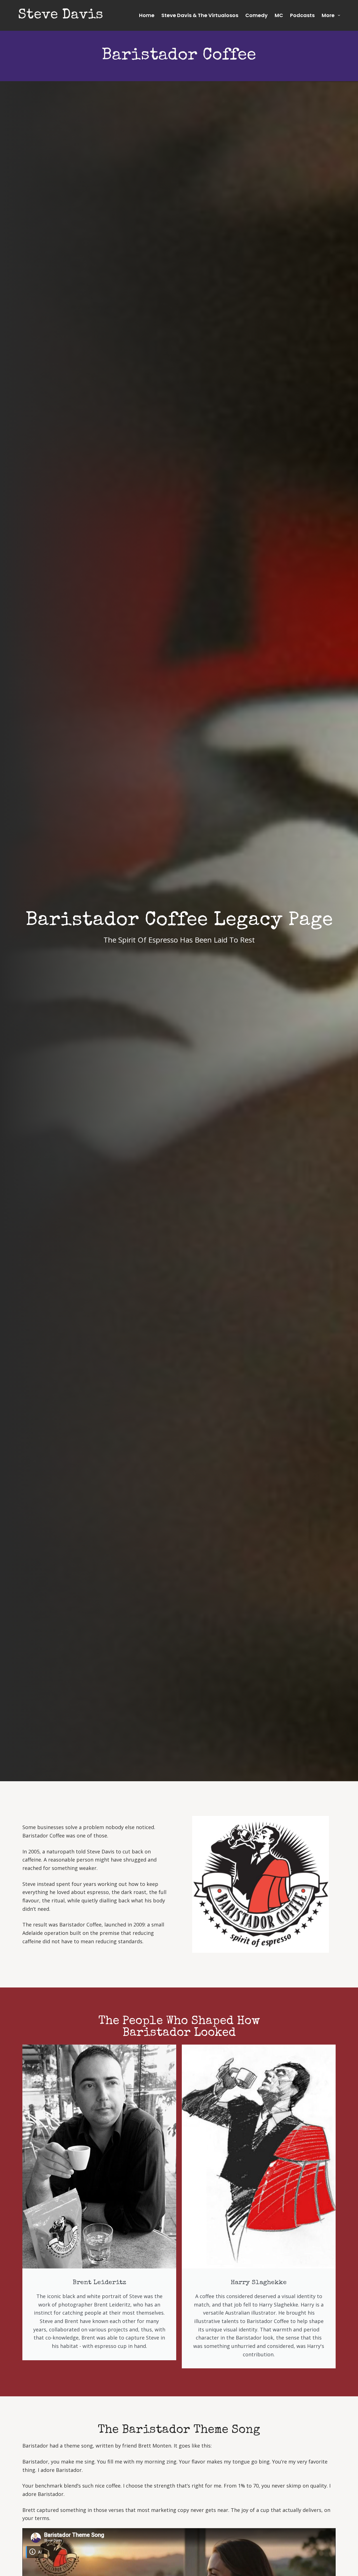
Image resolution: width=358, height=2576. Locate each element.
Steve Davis (61, 15)
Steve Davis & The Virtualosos (200, 15)
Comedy (256, 15)
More (328, 15)
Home (147, 15)
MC (279, 15)
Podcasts (302, 15)
